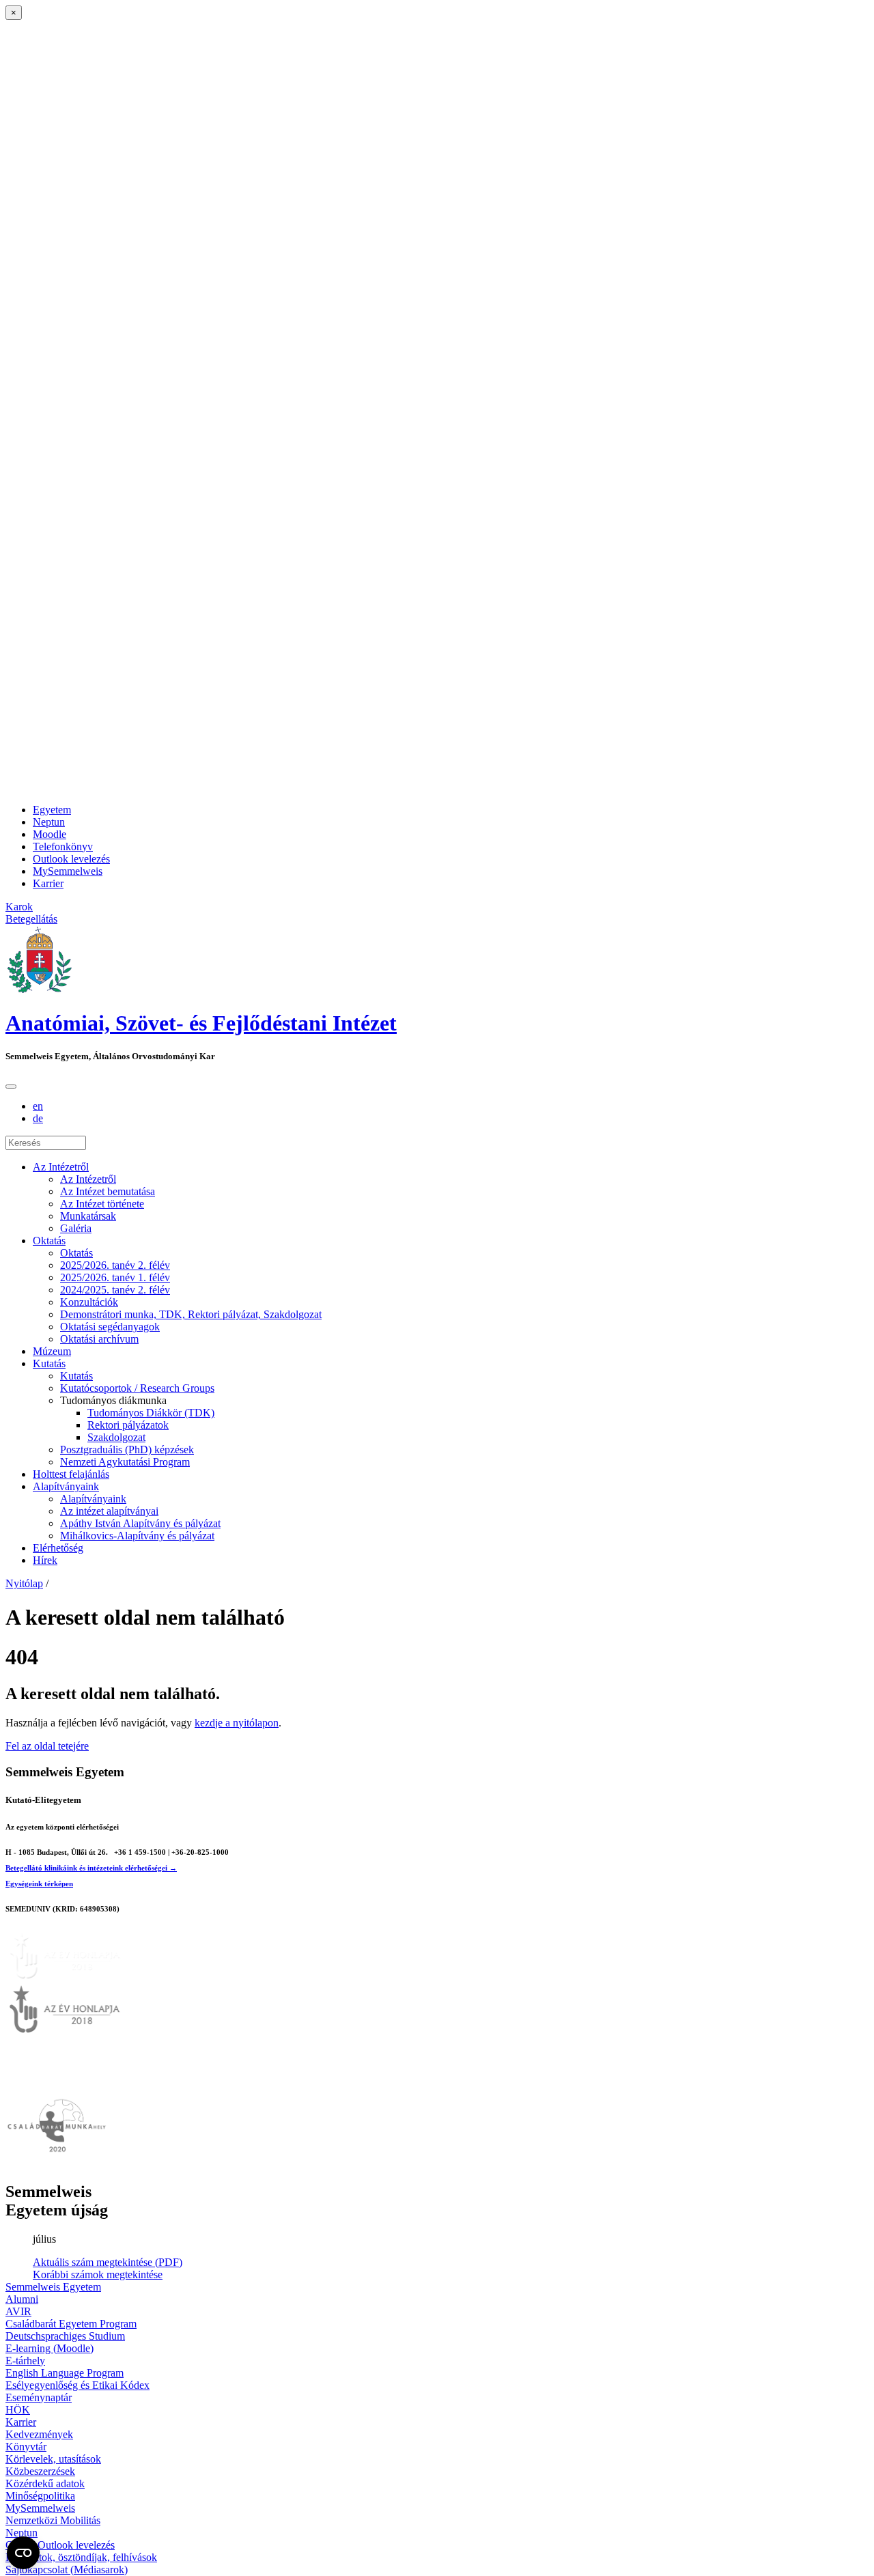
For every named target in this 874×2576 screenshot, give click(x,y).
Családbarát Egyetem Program (71, 2324)
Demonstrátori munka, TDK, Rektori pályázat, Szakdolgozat (191, 1314)
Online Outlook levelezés (60, 2545)
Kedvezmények (39, 2434)
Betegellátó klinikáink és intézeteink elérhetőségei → (91, 1868)
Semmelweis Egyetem (53, 2287)
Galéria (76, 1228)
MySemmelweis (68, 871)
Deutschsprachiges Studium (65, 2336)
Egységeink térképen (39, 1884)
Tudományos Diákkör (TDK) (151, 1413)
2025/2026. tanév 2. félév (115, 1265)
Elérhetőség (58, 1548)
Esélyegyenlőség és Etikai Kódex (77, 2385)
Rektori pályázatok (128, 1425)
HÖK (18, 2410)
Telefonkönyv (63, 846)
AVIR (18, 2311)
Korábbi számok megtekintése (98, 2274)
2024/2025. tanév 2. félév (115, 1290)
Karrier (48, 883)
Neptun (49, 822)
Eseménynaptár (39, 2397)
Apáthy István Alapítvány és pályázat (140, 1523)
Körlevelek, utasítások (53, 2459)
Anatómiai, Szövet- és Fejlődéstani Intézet (201, 1023)
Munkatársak (88, 1216)
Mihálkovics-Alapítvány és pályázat (137, 1536)
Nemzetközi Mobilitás (53, 2520)
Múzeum (52, 1351)
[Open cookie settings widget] (23, 2553)
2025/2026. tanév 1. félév (115, 1277)
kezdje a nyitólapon (237, 1723)
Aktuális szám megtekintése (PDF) (108, 2262)
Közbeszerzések (40, 2471)
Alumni (22, 2299)
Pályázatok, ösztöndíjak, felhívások (81, 2557)
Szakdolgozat (116, 1437)
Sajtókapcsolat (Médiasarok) (67, 2570)
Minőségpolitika (40, 2496)
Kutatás (49, 1363)
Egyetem (52, 810)
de (38, 1118)
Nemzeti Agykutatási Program (125, 1462)
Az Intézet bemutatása (108, 1191)
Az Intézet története (102, 1204)
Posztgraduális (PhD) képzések (127, 1450)
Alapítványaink (66, 1486)
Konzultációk (89, 1302)
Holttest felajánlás (71, 1474)
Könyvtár (26, 2447)
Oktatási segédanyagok (110, 1327)
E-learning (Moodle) (50, 2348)
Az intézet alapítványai (109, 1511)
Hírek (45, 1560)
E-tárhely (25, 2361)
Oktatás (49, 1241)
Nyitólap (24, 1583)
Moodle (50, 834)
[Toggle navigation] (11, 1087)
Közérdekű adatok (45, 2483)
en (38, 1106)
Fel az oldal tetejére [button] (47, 1746)
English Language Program (65, 2373)
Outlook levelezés (71, 859)
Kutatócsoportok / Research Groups (137, 1388)
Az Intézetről (61, 1167)
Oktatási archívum (99, 1339)
